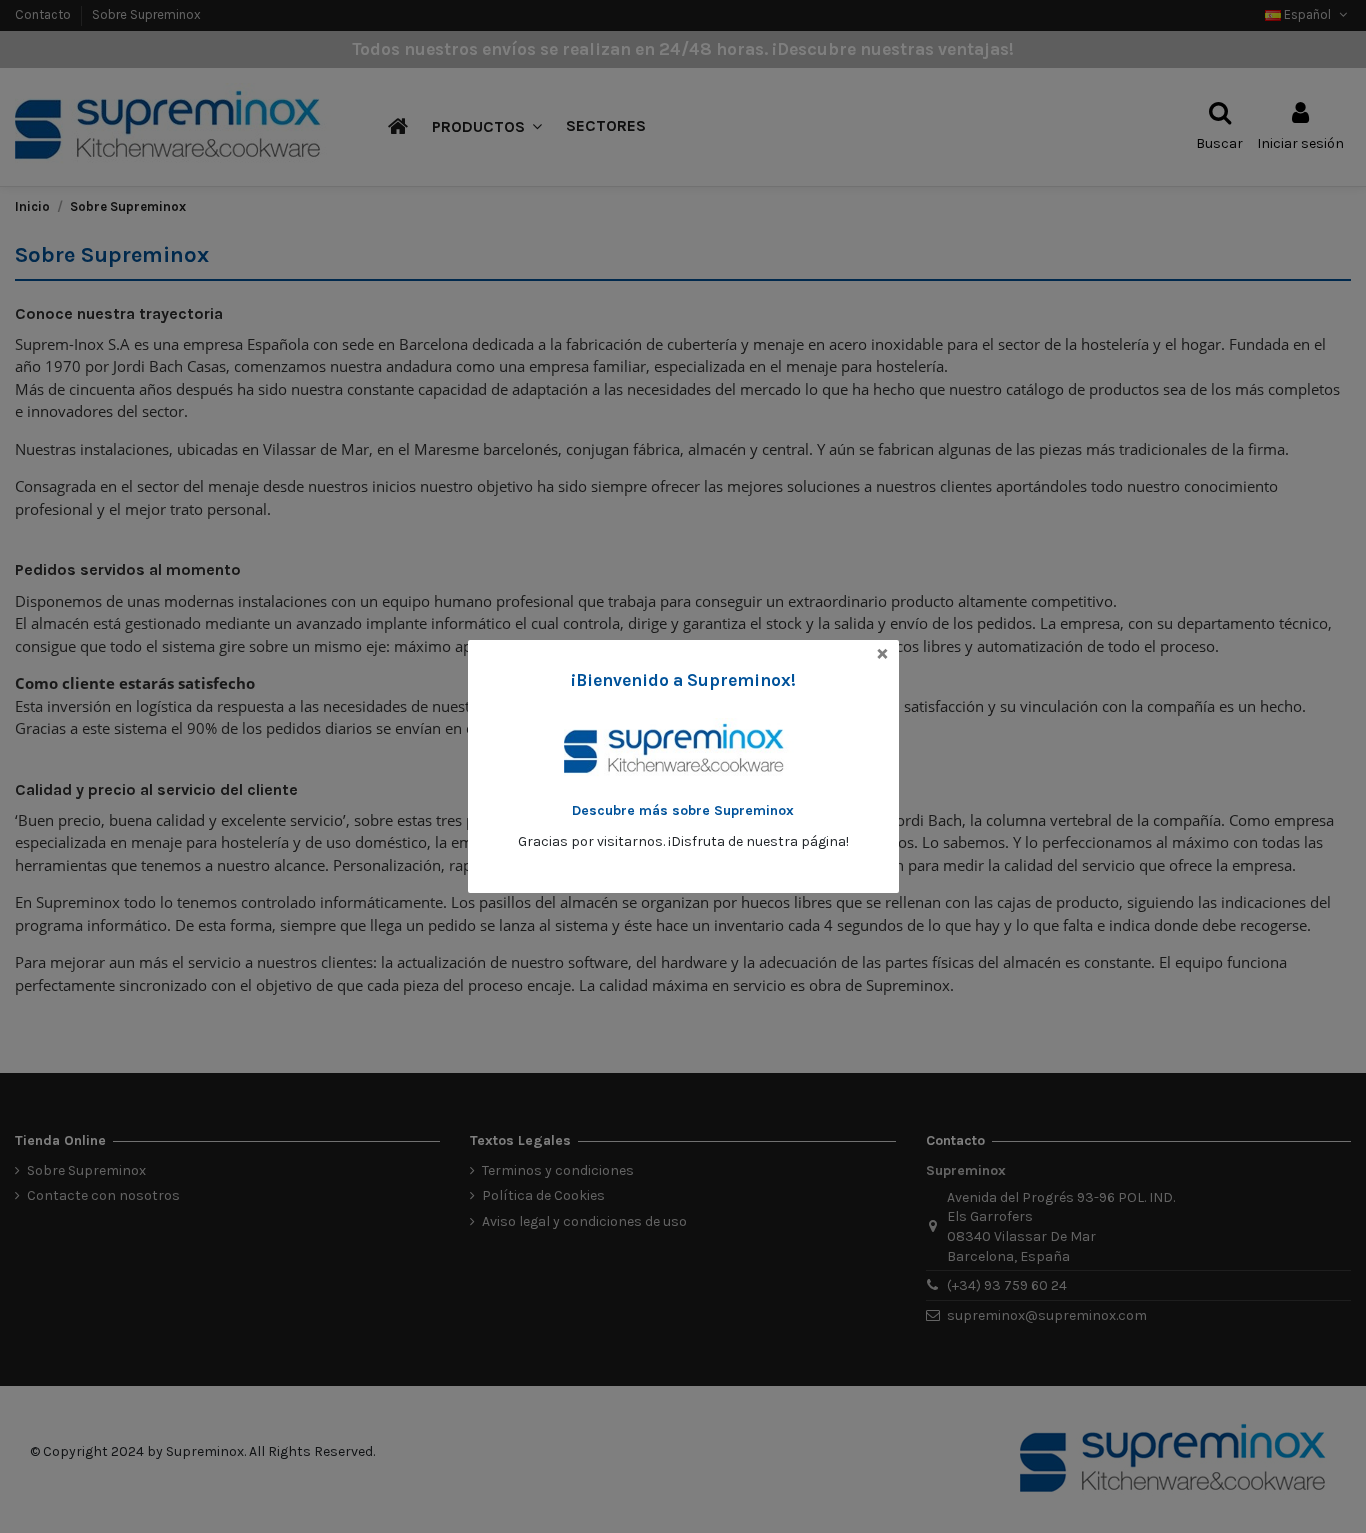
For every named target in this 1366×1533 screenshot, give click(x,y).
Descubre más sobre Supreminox (683, 810)
